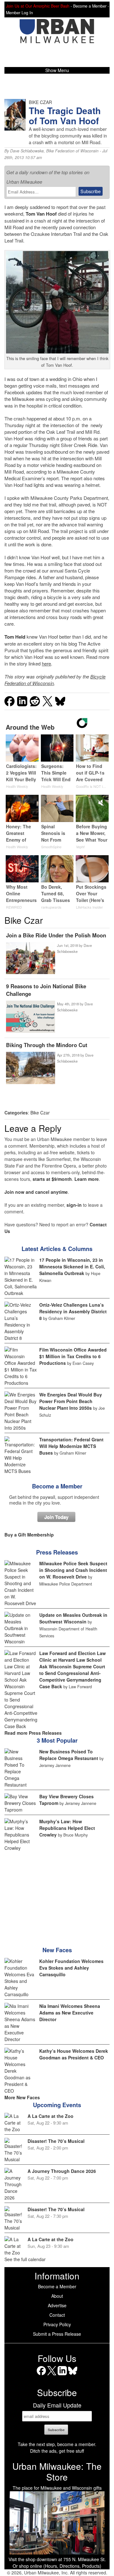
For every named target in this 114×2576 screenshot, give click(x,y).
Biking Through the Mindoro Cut (47, 1045)
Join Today (56, 1517)
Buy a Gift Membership (29, 1535)
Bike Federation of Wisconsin (72, 151)
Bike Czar (40, 1113)
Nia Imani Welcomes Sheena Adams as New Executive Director (70, 2013)
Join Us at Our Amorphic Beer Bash (38, 6)
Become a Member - (91, 6)
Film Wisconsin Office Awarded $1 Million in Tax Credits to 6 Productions (73, 1356)
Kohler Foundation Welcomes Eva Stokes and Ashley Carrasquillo (71, 1968)
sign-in (74, 1205)
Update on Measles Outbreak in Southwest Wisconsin (73, 1618)
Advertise (57, 2305)
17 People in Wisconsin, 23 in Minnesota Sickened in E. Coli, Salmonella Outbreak (72, 1267)
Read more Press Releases (33, 1733)
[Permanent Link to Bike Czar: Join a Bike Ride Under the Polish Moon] (30, 959)
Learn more (87, 1179)
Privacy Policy (57, 2324)
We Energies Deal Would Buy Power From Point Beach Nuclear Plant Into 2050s (71, 1401)
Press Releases (57, 1552)
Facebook (41, 2375)
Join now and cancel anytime (36, 1192)
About (57, 2296)
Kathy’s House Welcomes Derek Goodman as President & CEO (74, 2054)
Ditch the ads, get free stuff (57, 2451)
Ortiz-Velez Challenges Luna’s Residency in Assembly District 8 (73, 1311)
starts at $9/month (52, 1179)
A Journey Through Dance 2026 (62, 2171)
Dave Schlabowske (27, 151)
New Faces (57, 1950)
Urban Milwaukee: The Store (57, 2471)
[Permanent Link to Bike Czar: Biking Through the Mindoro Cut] (30, 1068)
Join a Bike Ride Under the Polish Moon (56, 935)
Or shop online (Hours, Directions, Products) (57, 2566)
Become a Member (57, 1486)
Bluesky (73, 2375)
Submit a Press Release (57, 2334)
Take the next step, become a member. (57, 2444)
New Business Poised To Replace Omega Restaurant (69, 1755)
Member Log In (19, 13)
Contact (57, 2315)
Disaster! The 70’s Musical (56, 2141)
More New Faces (22, 2097)
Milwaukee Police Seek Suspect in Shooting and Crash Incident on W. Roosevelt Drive (73, 1570)
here (46, 663)
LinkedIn (62, 2375)
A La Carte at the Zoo (51, 2116)
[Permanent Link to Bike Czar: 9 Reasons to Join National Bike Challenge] (30, 1017)
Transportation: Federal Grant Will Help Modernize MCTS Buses (71, 1446)
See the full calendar (25, 2259)
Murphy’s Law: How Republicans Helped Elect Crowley (67, 1828)
